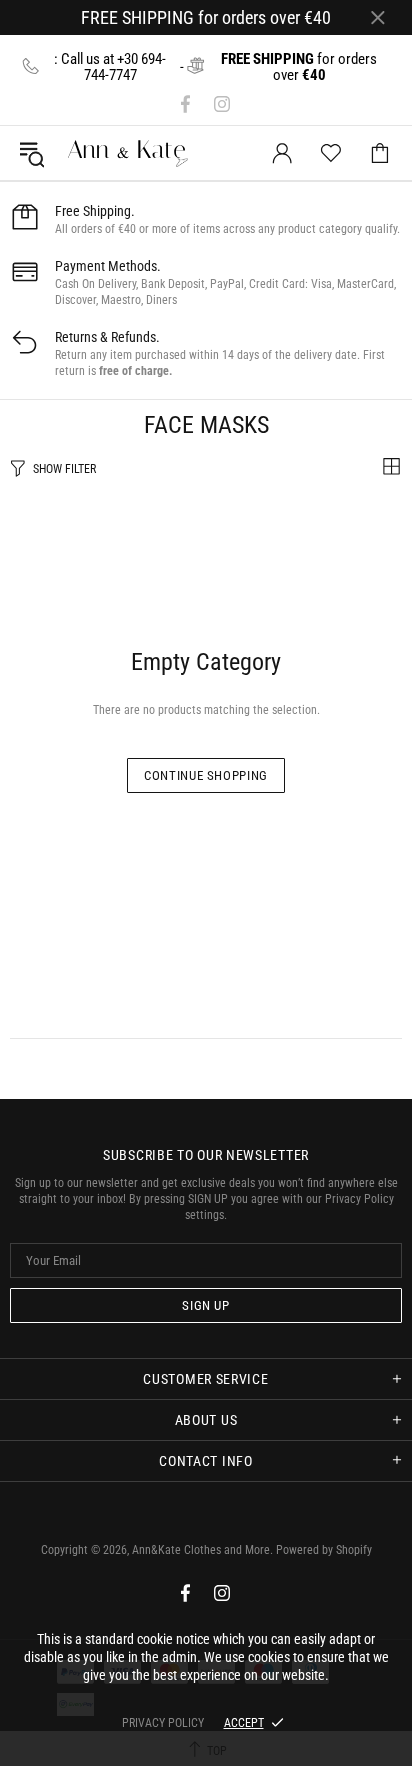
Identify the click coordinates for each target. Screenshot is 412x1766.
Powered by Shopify (324, 1550)
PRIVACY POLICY (163, 1723)
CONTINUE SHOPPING (206, 775)
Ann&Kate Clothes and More (81, 153)
